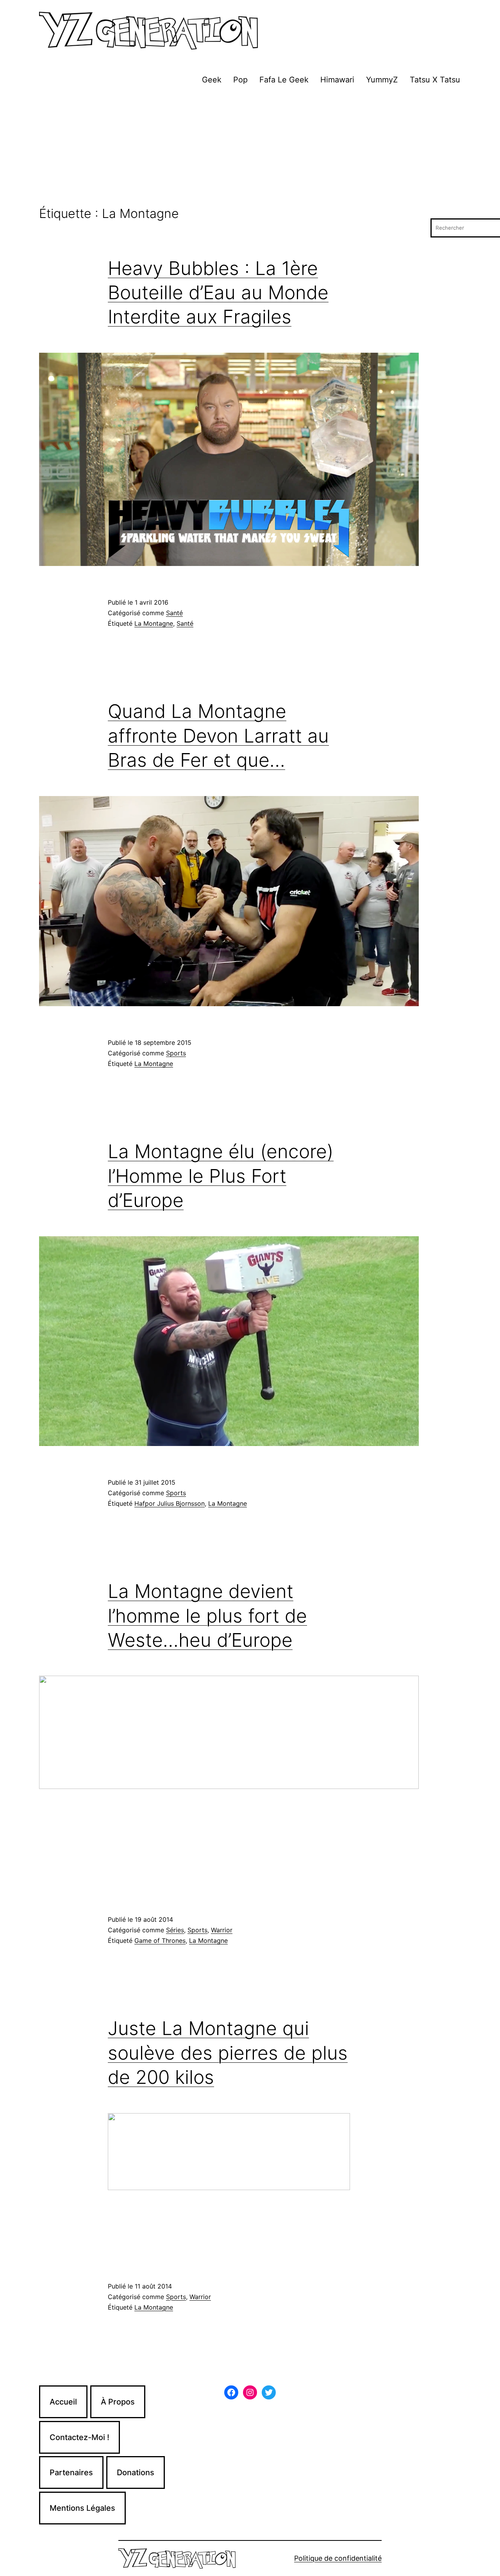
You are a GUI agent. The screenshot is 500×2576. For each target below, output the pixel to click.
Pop (240, 80)
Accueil (63, 2402)
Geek (212, 80)
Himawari (337, 80)
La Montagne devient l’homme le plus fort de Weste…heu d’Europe (207, 1616)
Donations (136, 2472)
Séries (175, 1930)
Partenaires (71, 2472)
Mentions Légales (82, 2508)
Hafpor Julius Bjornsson (170, 1503)
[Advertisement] (250, 148)
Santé (174, 613)
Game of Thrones (160, 1940)
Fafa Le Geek (284, 80)
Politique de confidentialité (338, 2558)
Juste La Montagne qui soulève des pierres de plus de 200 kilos (228, 2053)
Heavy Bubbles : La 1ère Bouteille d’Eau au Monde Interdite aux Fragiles (218, 293)
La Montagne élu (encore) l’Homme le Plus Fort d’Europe (221, 1176)
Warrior (222, 1930)
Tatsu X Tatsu (435, 80)
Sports (176, 1053)
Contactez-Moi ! (79, 2437)
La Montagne (154, 623)
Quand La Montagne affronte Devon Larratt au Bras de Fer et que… (218, 735)
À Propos (118, 2402)
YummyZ (382, 80)
